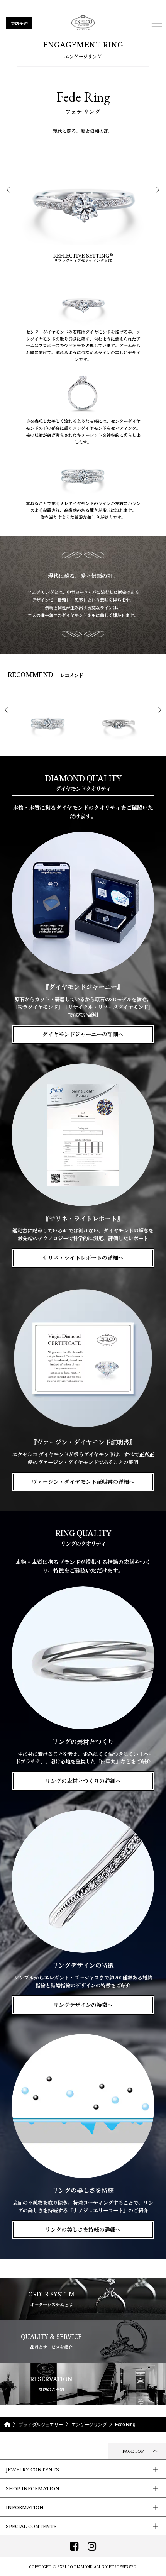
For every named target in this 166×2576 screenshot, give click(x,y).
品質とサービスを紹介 (51, 2341)
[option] (83, 203)
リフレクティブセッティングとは (83, 258)
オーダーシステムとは (51, 2299)
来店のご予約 (51, 2384)
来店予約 (19, 23)
